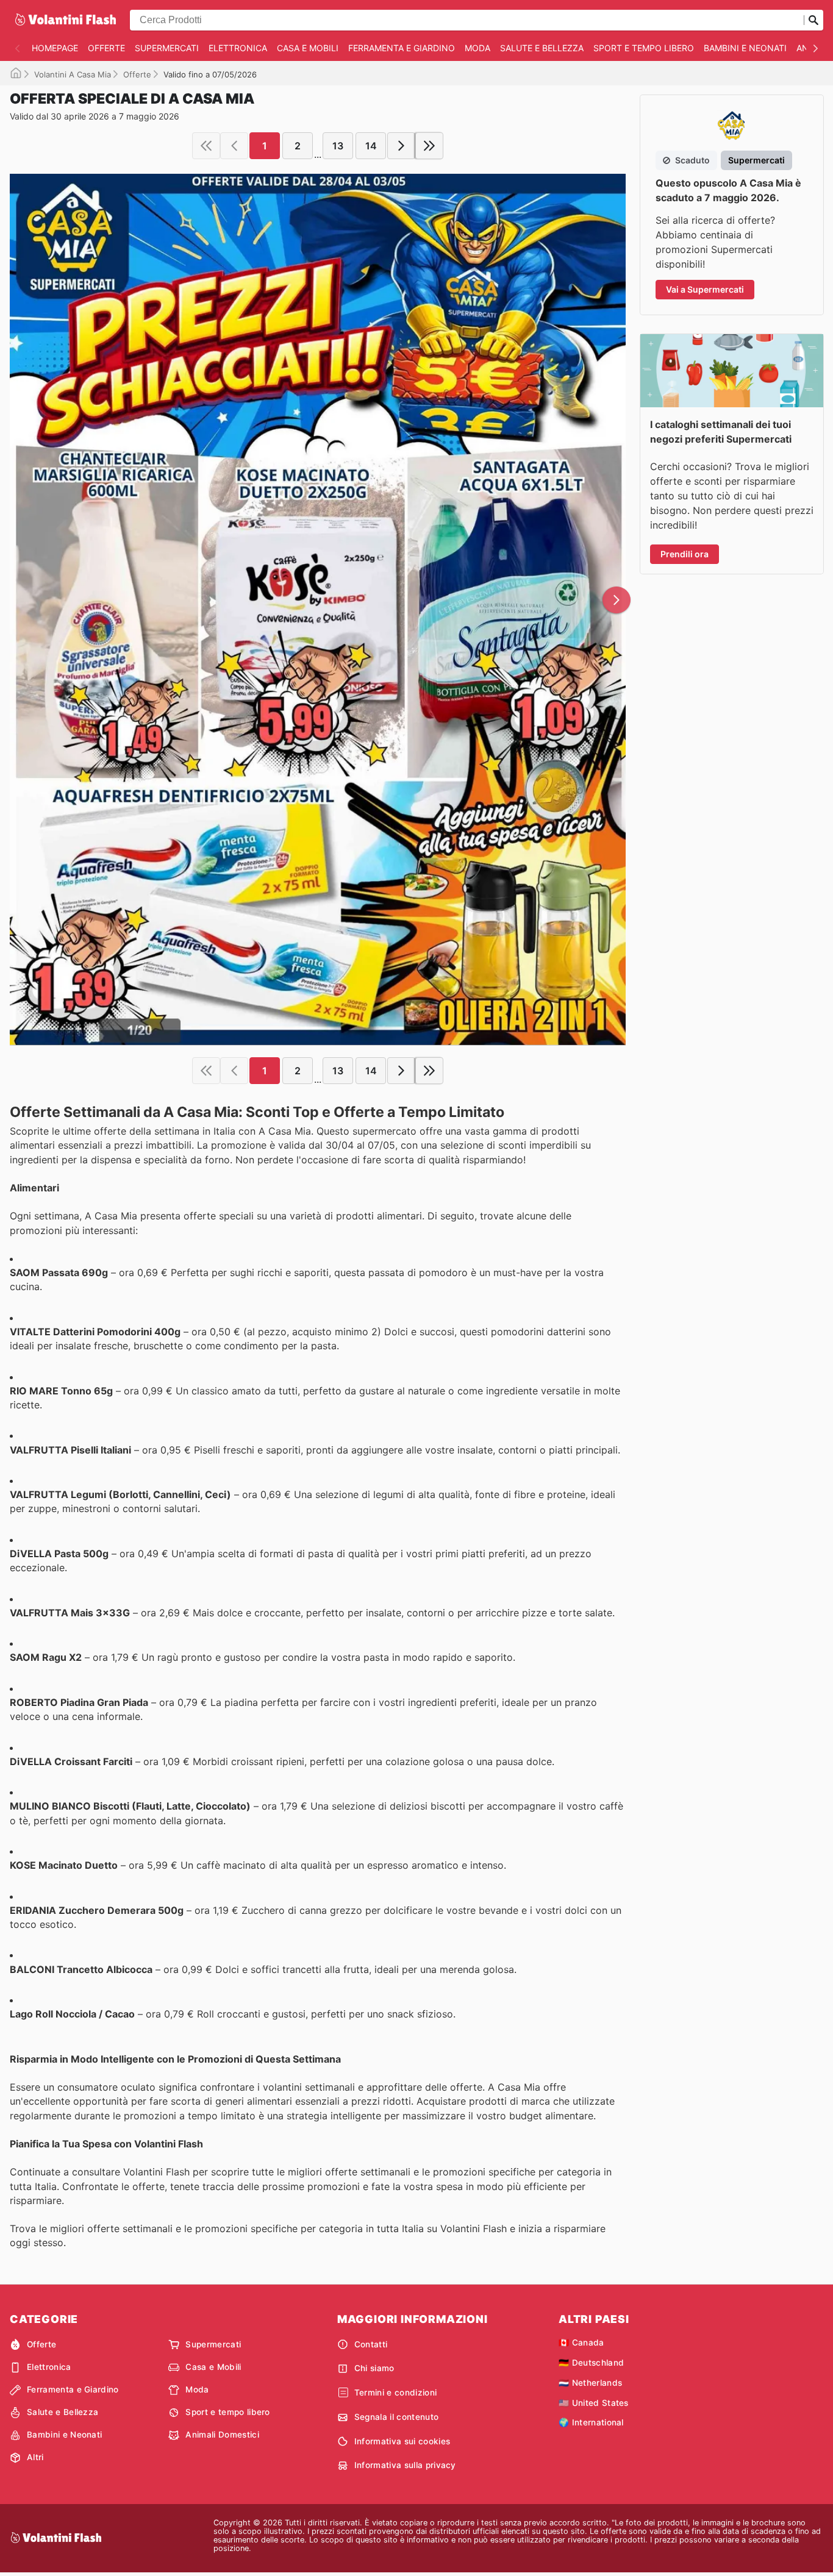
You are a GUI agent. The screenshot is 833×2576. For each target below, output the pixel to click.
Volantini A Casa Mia (73, 74)
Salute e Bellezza (542, 48)
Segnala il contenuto (396, 2417)
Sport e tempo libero (644, 48)
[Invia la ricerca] (813, 20)
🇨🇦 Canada (581, 2342)
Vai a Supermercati (705, 289)
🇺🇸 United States (594, 2403)
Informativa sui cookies (402, 2441)
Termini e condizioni (395, 2392)
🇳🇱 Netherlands (590, 2383)
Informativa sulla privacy (405, 2465)
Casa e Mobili (308, 48)
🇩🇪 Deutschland (591, 2363)
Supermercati (167, 48)
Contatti (371, 2344)
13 (338, 146)
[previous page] (234, 146)
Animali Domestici (222, 2435)
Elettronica (238, 48)
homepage (55, 48)
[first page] (206, 146)
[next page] (401, 146)
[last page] (429, 146)
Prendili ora (685, 554)
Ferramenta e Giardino (402, 48)
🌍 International (591, 2422)
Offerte (106, 48)
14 (371, 146)
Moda (477, 48)
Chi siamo (374, 2368)
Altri (35, 2457)
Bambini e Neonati (745, 48)
